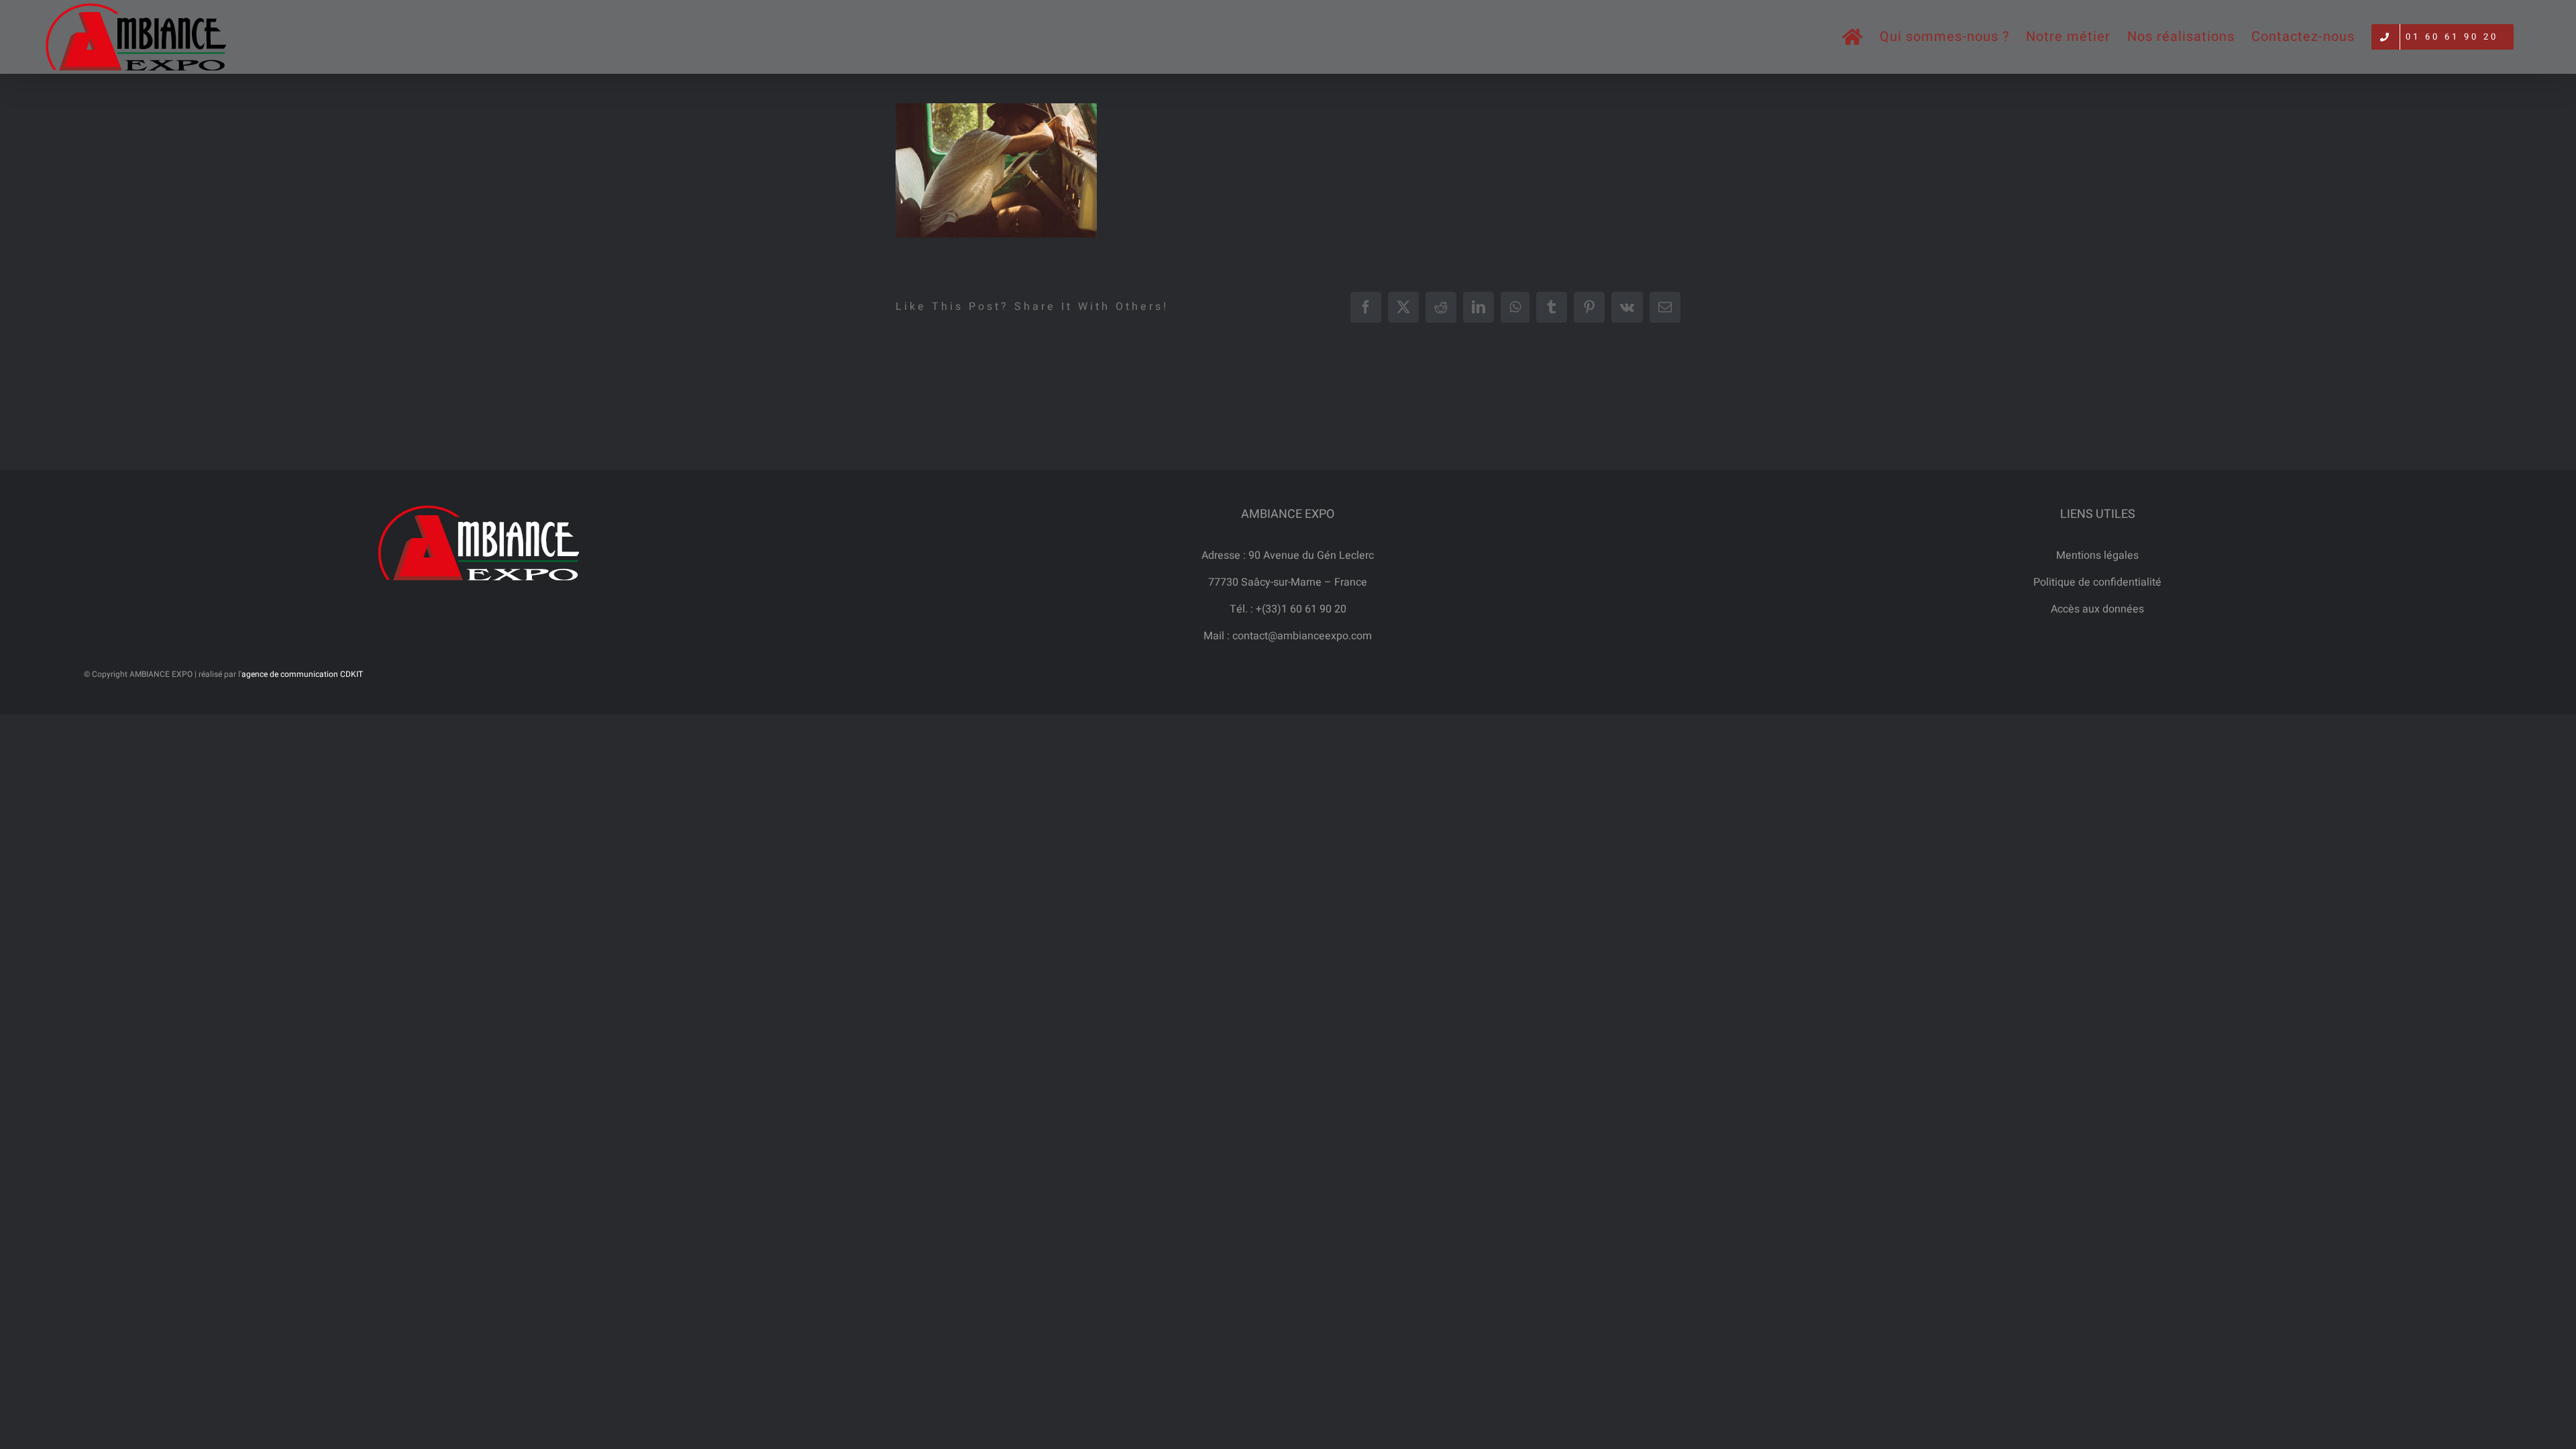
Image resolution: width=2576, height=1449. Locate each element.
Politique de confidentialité (2097, 582)
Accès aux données (2097, 609)
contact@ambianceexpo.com (1302, 636)
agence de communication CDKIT (302, 674)
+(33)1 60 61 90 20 (1301, 609)
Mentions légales (2097, 555)
